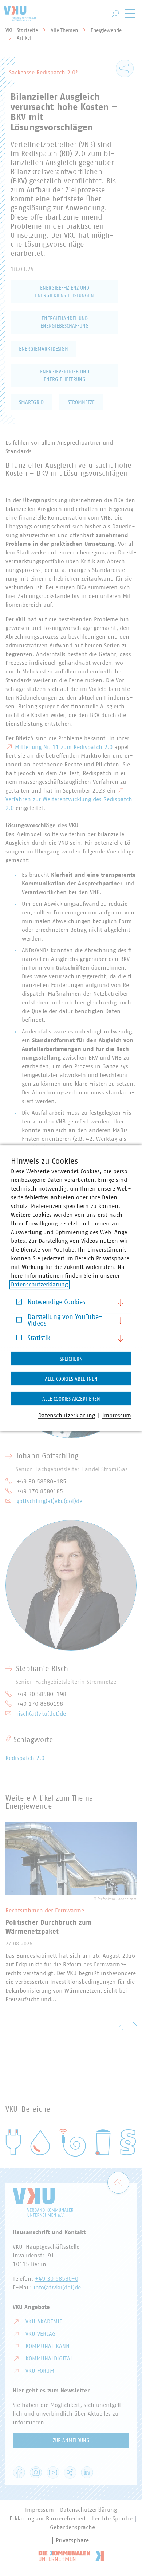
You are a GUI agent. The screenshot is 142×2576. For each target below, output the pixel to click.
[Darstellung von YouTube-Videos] (19, 1321)
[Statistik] (19, 1340)
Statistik (39, 1338)
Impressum (117, 1416)
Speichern (71, 1359)
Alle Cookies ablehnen (71, 1379)
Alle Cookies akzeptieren (71, 1399)
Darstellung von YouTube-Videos (65, 1320)
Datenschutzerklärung (39, 1285)
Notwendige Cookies (56, 1302)
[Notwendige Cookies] (19, 1304)
